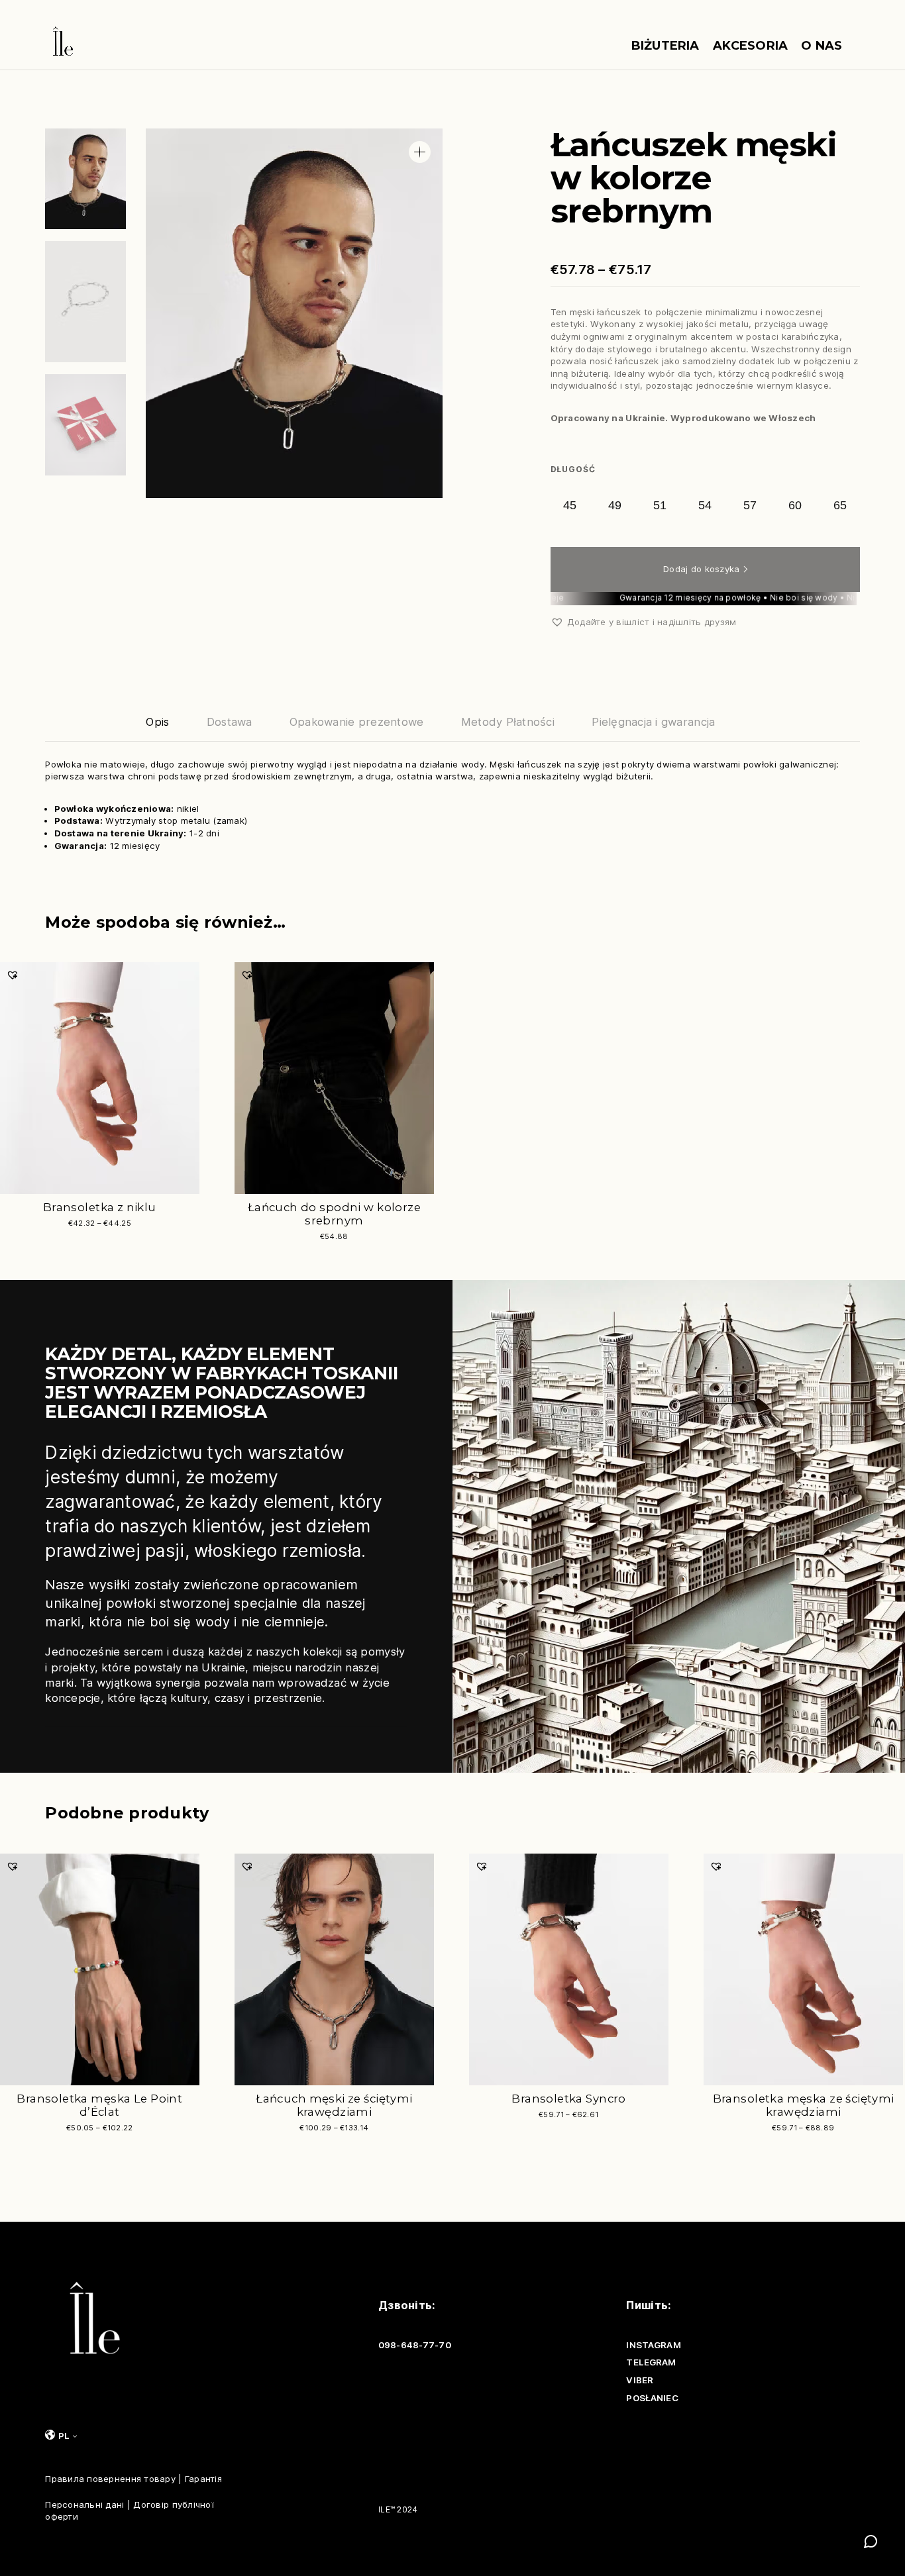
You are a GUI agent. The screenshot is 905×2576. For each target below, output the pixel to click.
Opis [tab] (157, 722)
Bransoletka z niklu (100, 1207)
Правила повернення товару (110, 2479)
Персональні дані (84, 2504)
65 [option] (840, 505)
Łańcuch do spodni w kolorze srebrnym (334, 1214)
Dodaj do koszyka (701, 569)
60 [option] (795, 505)
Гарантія (203, 2479)
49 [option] (615, 505)
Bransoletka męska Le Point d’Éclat (99, 2105)
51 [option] (660, 505)
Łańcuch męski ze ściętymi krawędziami (334, 2105)
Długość (573, 469)
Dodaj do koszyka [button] (276, 1245)
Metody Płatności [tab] (508, 722)
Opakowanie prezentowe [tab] (357, 722)
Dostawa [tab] (230, 722)
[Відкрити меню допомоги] (871, 2542)
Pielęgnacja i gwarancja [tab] (653, 722)
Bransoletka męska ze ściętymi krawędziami (804, 2105)
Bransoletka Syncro (569, 2099)
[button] (420, 152)
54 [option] (705, 505)
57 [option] (750, 505)
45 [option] (570, 505)
